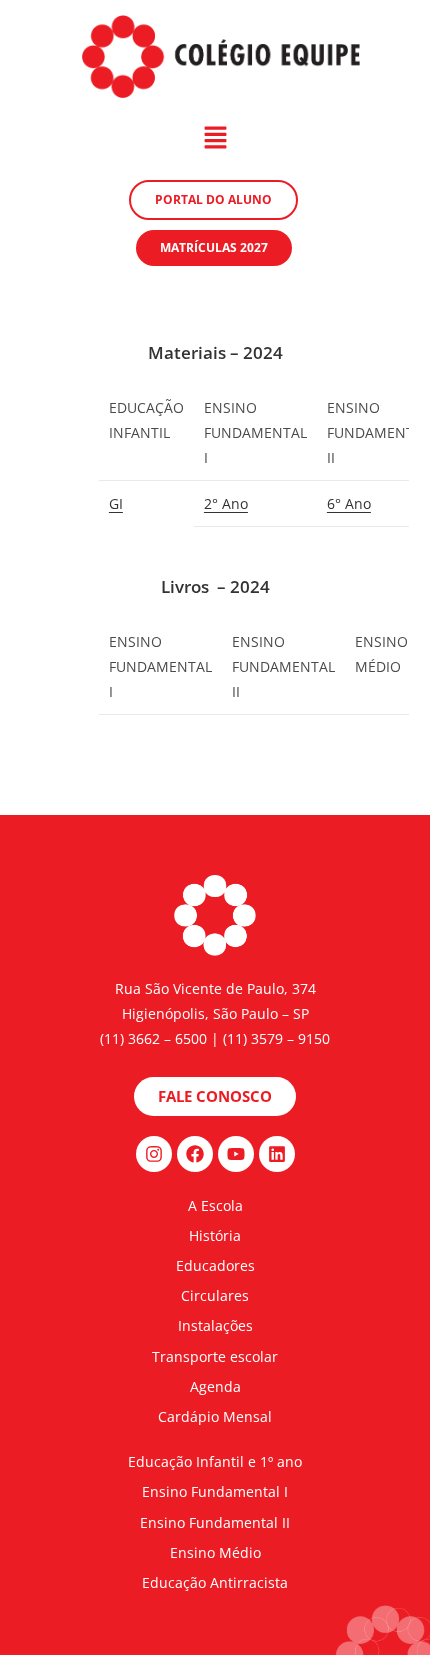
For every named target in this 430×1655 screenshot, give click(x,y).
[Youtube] (236, 1154)
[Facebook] (195, 1154)
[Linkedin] (277, 1154)
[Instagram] (154, 1154)
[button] (215, 139)
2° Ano (226, 503)
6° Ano (349, 503)
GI (116, 503)
